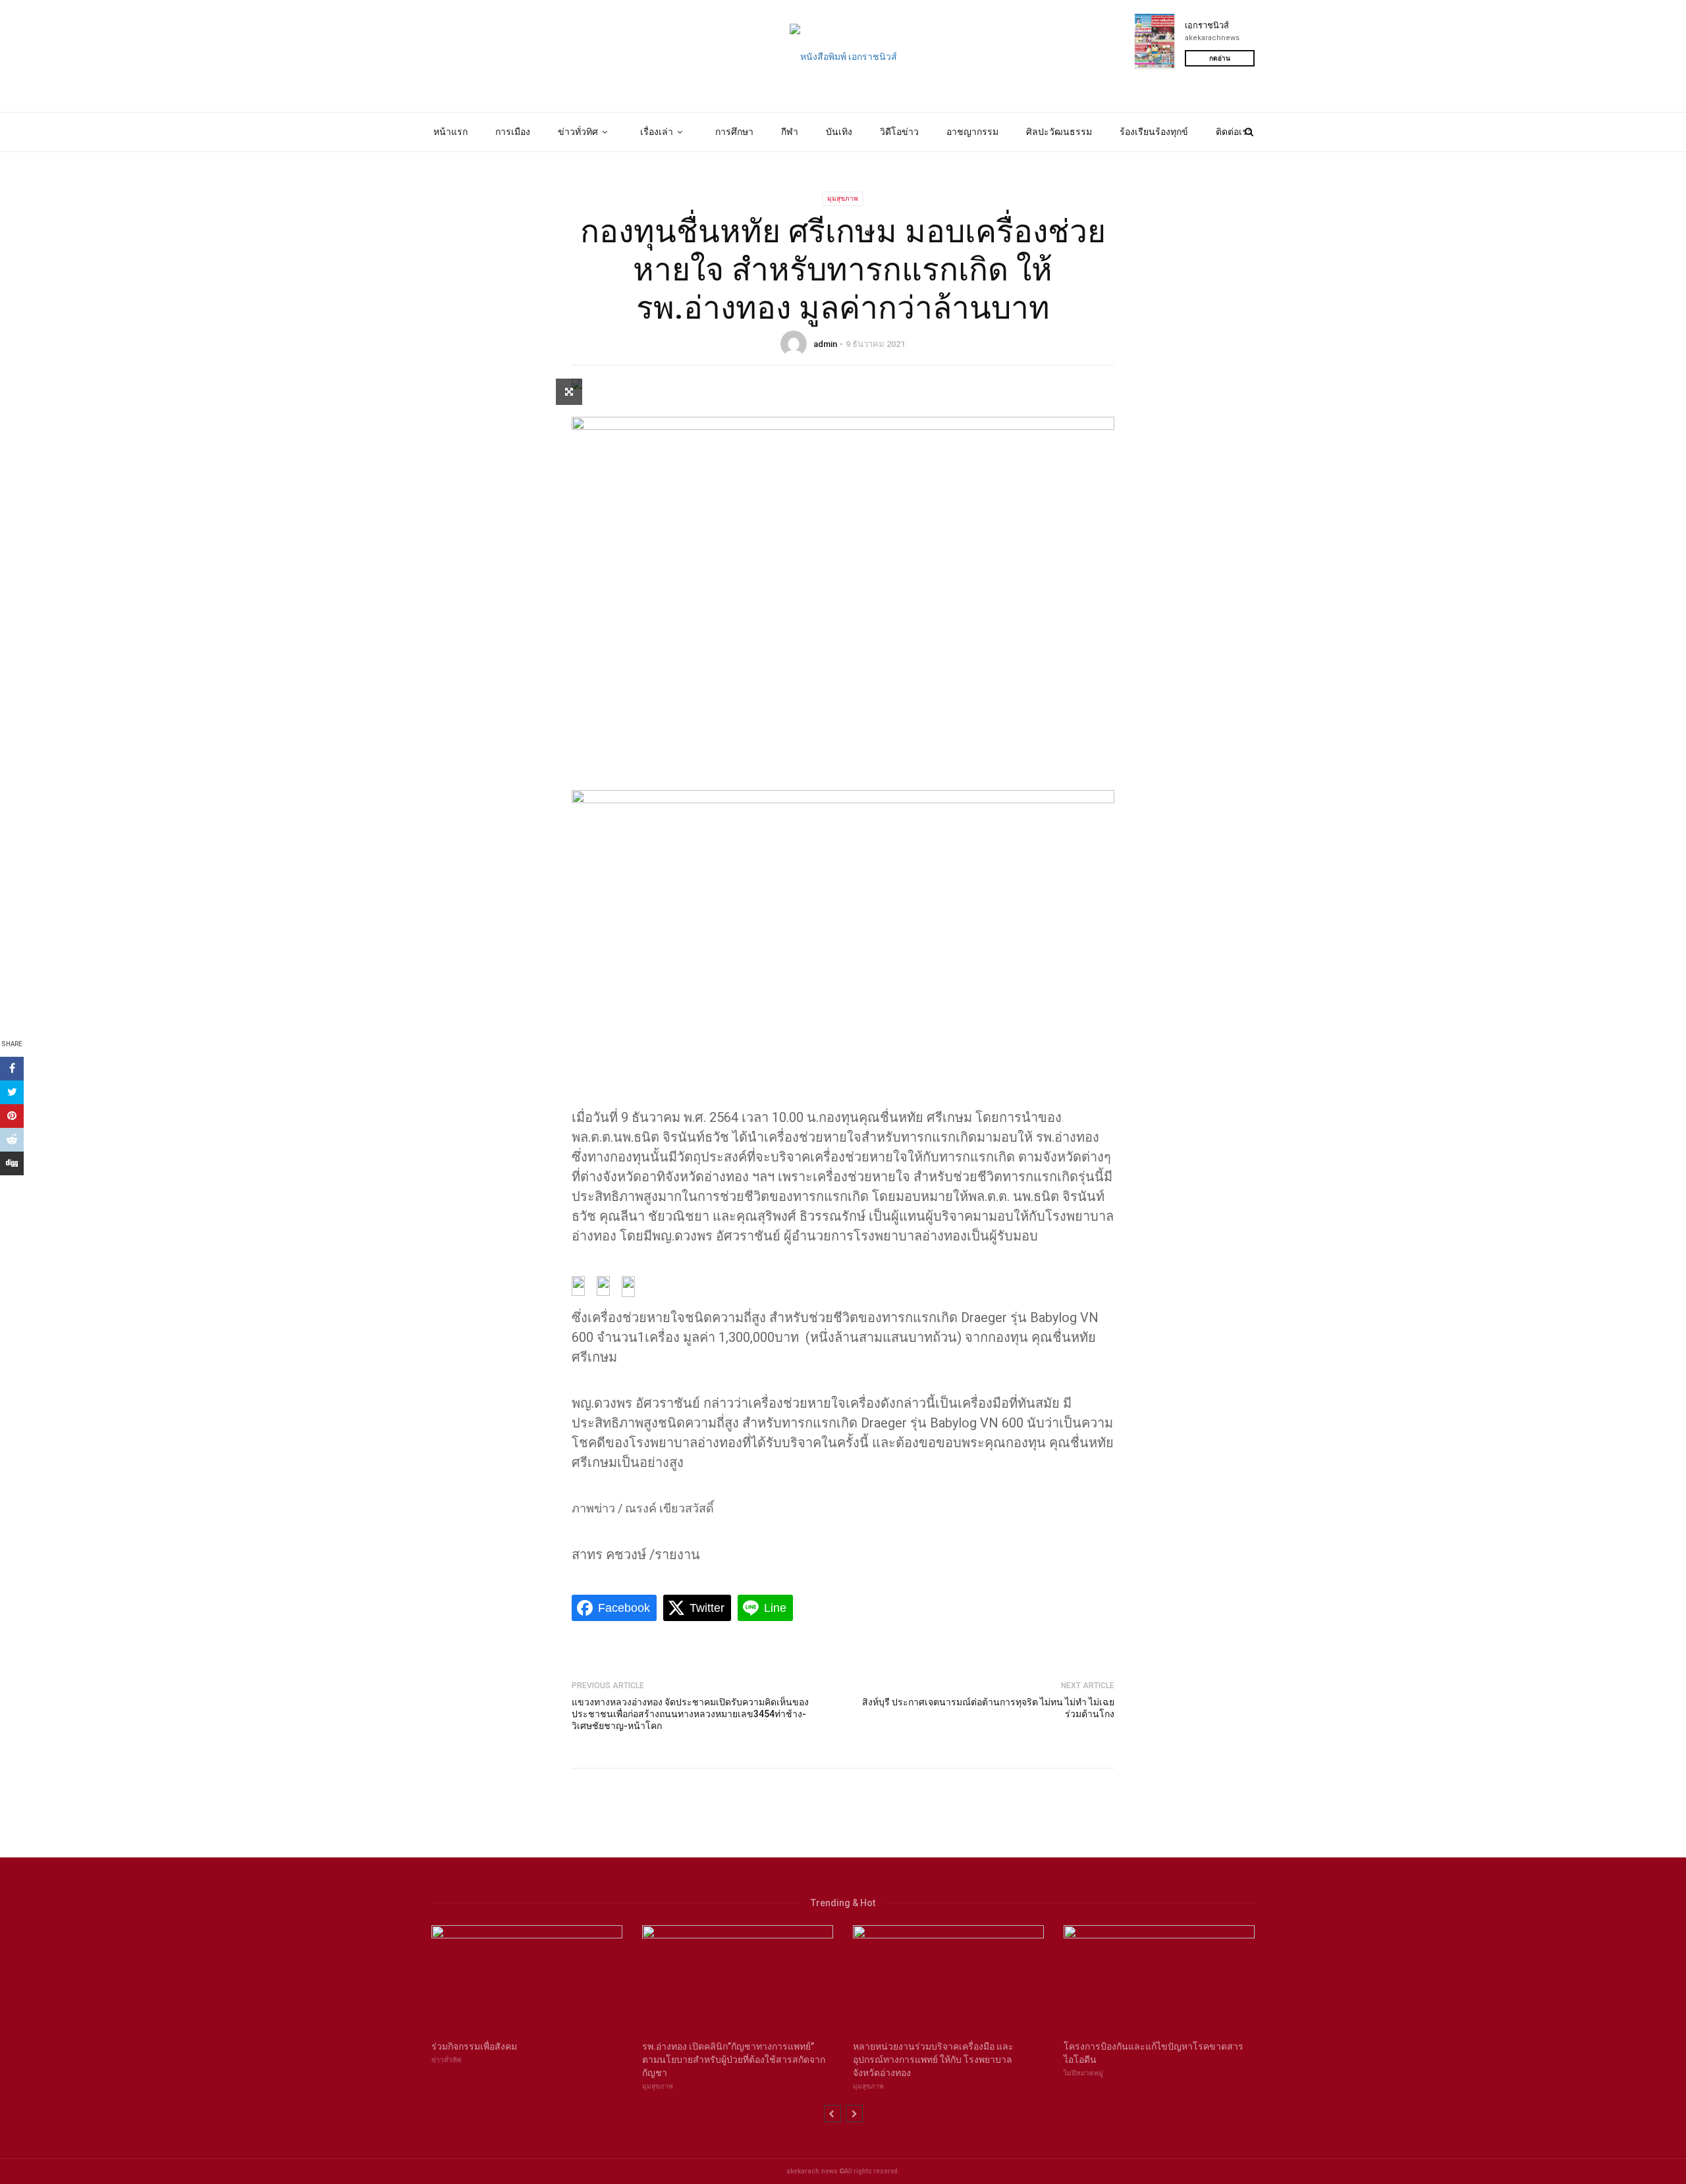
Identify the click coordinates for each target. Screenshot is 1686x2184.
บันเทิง (839, 132)
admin (825, 344)
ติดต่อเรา (1234, 132)
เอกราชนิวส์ (1207, 25)
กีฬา (790, 132)
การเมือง (513, 132)
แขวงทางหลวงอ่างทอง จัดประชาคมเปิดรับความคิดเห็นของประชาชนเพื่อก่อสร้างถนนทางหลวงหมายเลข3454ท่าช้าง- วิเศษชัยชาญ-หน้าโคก (690, 1714)
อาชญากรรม (972, 132)
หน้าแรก (450, 132)
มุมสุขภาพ (843, 199)
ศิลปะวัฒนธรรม (1059, 132)
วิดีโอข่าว (899, 132)
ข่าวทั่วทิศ (578, 132)
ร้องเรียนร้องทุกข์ (1154, 132)
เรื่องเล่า (657, 132)
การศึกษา (734, 132)
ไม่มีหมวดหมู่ (1083, 2073)
